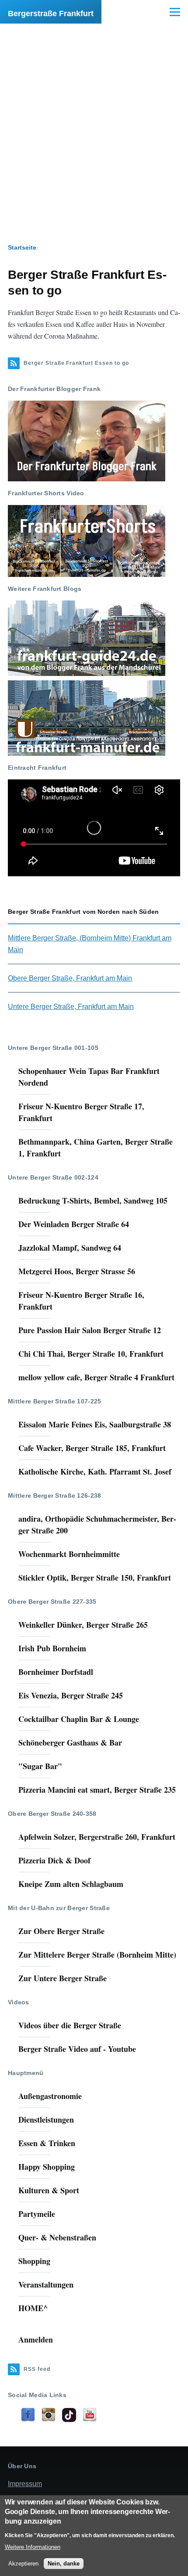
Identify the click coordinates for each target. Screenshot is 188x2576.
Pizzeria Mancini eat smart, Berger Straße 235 (97, 1790)
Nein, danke (64, 2564)
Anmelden (36, 2339)
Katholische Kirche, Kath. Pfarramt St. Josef (95, 1472)
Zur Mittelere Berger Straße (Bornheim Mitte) (97, 1955)
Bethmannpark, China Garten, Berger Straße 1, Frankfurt (96, 1147)
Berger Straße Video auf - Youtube (77, 2049)
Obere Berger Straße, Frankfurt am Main (70, 978)
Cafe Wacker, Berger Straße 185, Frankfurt (92, 1448)
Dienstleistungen (46, 2120)
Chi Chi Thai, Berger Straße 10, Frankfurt (91, 1354)
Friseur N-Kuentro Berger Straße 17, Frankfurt (81, 1112)
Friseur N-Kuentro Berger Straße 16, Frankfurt (81, 1301)
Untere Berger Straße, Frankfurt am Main (71, 1007)
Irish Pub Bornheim (52, 1648)
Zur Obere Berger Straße (61, 1931)
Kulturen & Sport (49, 2190)
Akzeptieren (23, 2564)
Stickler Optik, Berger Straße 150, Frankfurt (95, 1578)
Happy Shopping (47, 2167)
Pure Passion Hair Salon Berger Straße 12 (90, 1330)
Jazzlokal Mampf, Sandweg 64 (70, 1248)
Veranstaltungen (46, 2284)
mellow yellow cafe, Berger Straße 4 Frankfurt (96, 1377)
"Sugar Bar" (40, 1766)
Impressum (25, 2484)
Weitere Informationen (33, 2547)
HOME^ (33, 2308)
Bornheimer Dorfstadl (56, 1672)
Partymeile (37, 2214)
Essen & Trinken (47, 2143)
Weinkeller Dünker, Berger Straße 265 (83, 1625)
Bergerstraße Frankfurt (51, 14)
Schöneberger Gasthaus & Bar (70, 1742)
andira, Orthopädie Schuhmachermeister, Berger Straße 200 (97, 1525)
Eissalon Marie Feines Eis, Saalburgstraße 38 (95, 1424)
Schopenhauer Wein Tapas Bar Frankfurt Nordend (89, 1077)
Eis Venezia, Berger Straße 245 (71, 1695)
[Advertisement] (94, 122)
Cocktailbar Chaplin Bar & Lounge (79, 1719)
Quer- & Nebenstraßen (57, 2237)
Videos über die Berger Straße (70, 2025)
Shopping (34, 2261)
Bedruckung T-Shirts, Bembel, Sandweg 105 (93, 1201)
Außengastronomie (50, 2096)
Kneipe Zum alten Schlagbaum (71, 1884)
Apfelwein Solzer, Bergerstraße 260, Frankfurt (97, 1837)
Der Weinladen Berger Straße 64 (74, 1224)
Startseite (22, 247)
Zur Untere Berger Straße (63, 1978)
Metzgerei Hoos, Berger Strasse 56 (77, 1271)
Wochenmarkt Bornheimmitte (69, 1554)
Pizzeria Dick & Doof (54, 1860)
